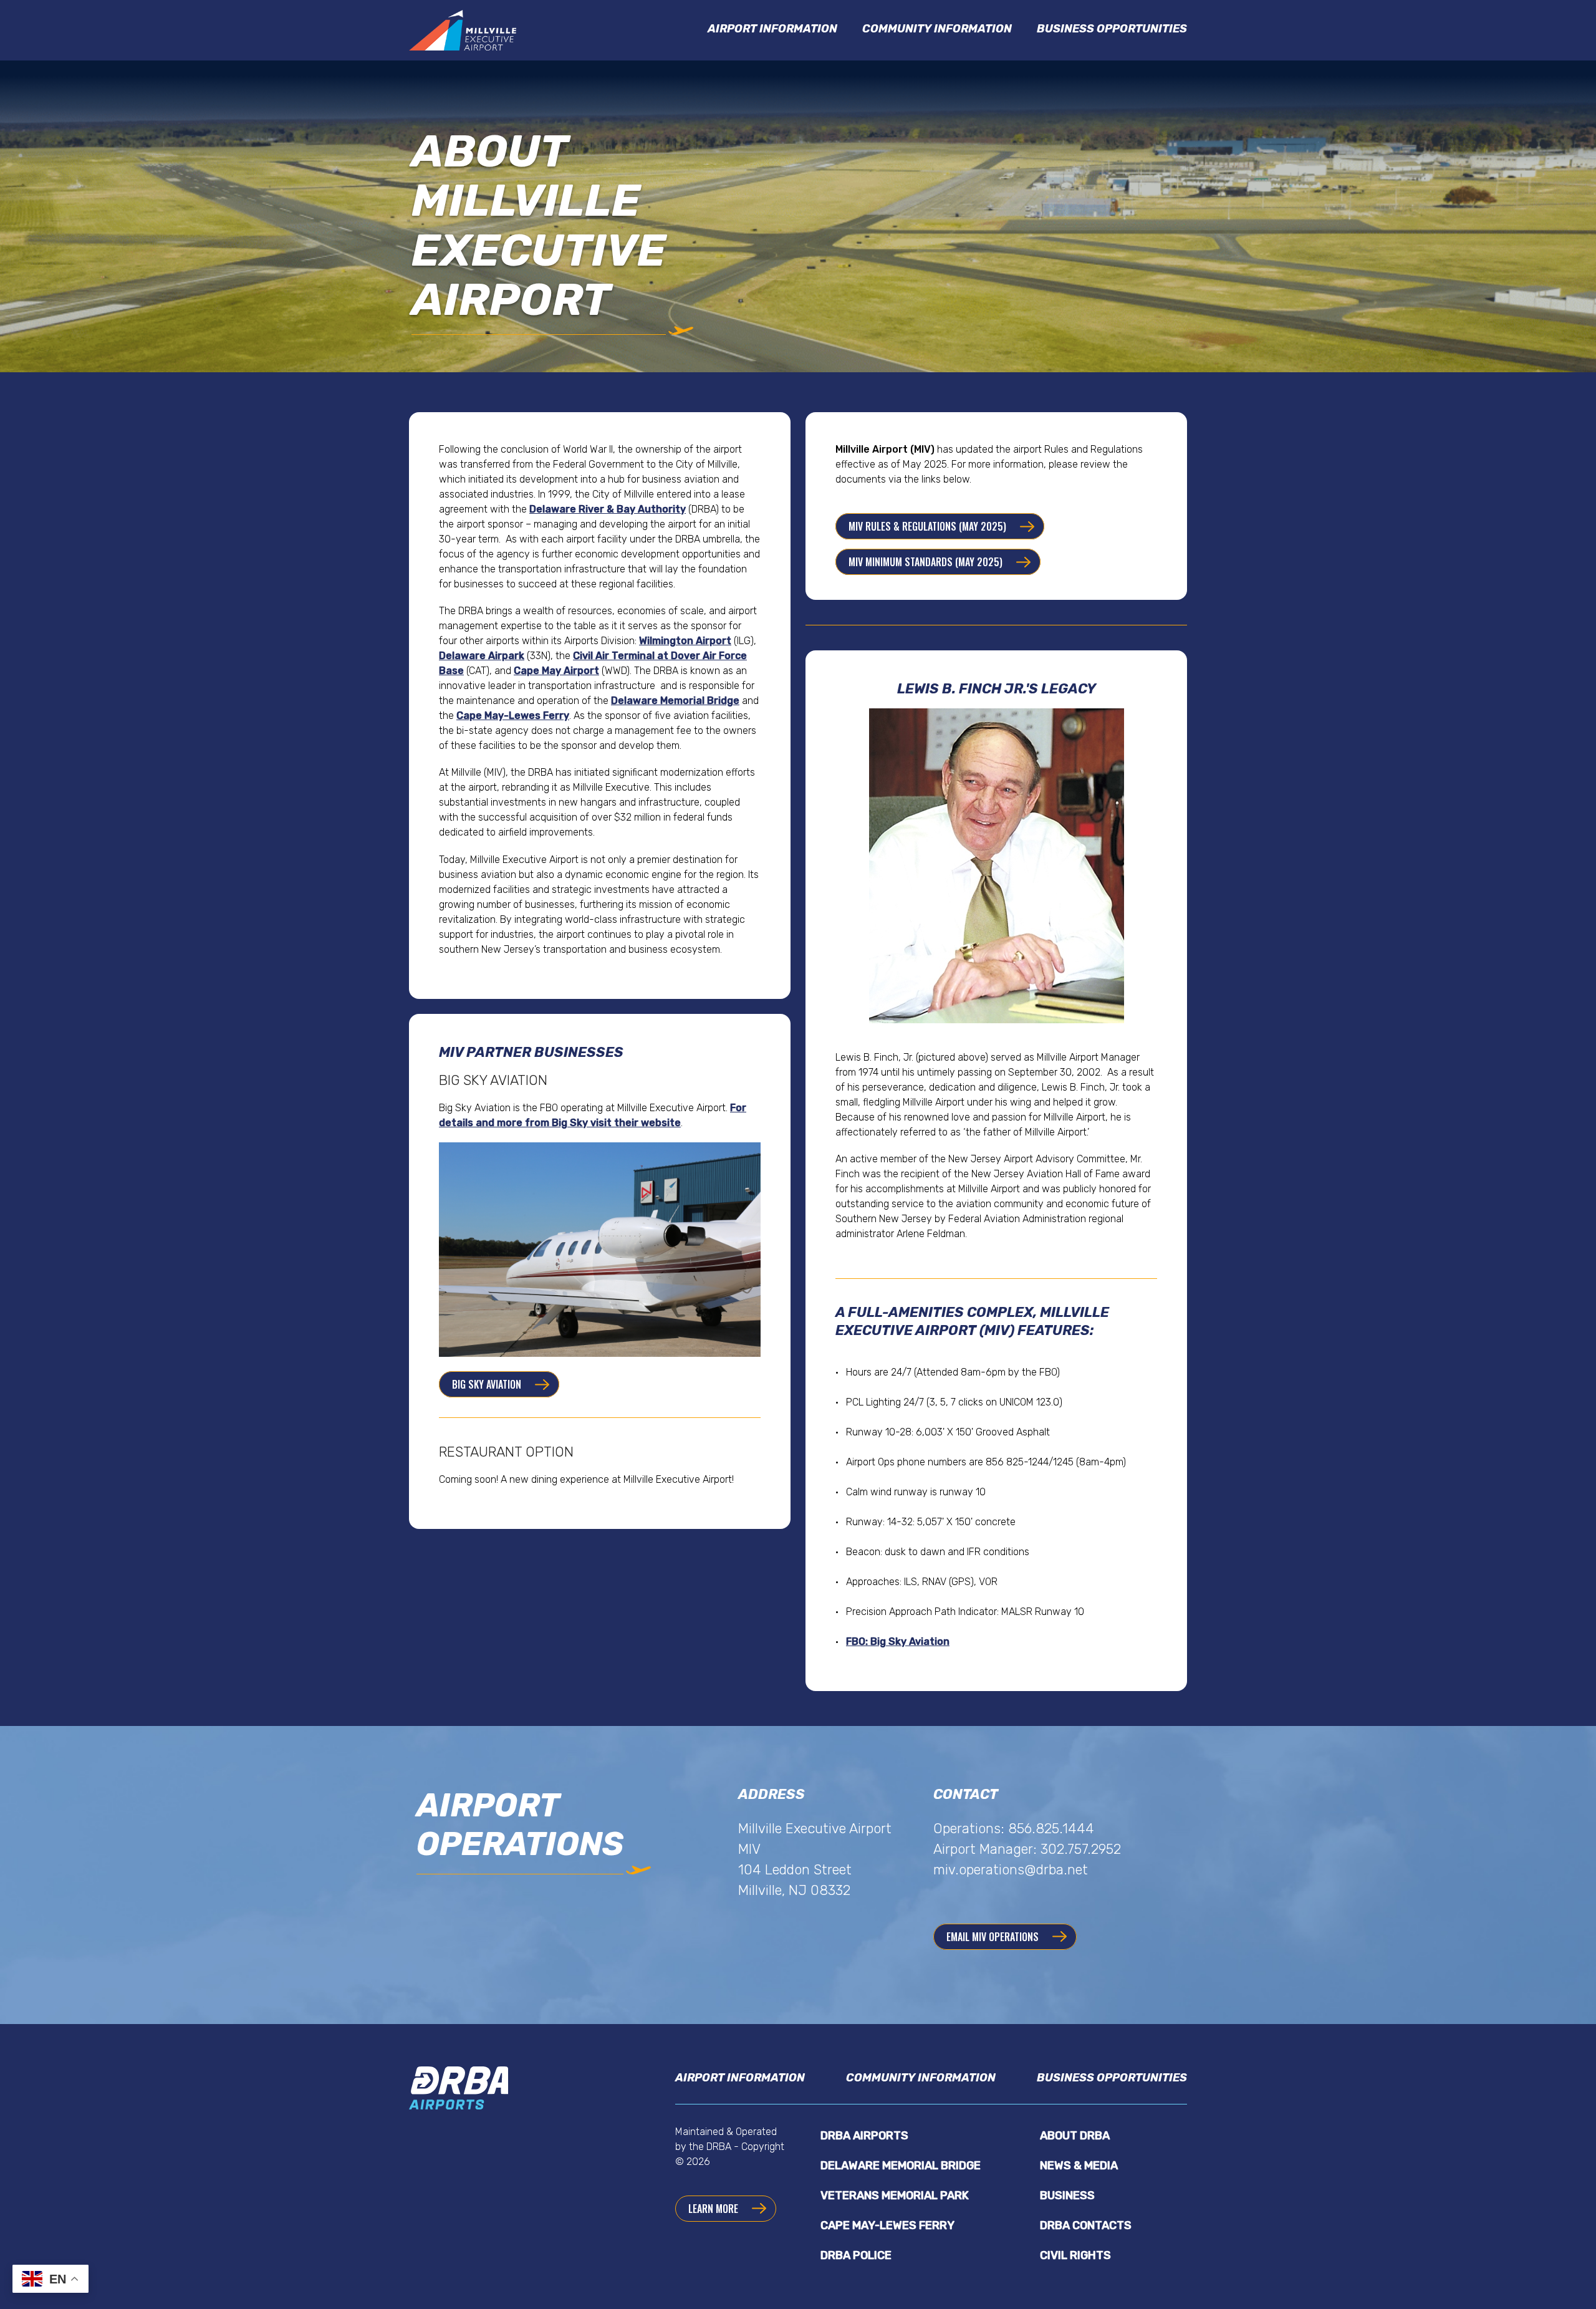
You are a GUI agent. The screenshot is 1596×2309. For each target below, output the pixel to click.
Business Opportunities (1112, 29)
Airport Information (772, 29)
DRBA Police (856, 2255)
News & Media (1079, 2166)
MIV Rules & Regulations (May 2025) (927, 526)
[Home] (465, 30)
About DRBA (1075, 2136)
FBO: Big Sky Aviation (898, 1641)
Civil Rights (1075, 2255)
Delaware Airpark (482, 656)
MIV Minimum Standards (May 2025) (925, 562)
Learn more (713, 2209)
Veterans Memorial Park (895, 2196)
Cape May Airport (556, 671)
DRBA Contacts (1086, 2225)
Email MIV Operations (993, 1937)
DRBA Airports (864, 2136)
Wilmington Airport (685, 641)
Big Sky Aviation (487, 1384)
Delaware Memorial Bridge (675, 701)
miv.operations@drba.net (1011, 1870)
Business (1067, 2196)
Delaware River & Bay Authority (608, 509)
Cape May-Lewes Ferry (513, 716)
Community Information (937, 29)
